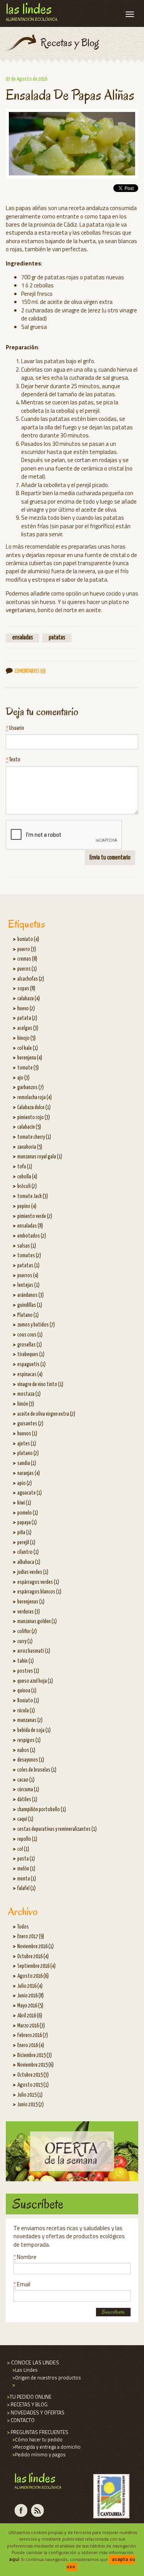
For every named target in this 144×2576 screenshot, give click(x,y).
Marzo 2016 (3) (31, 2026)
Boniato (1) (28, 1701)
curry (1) (25, 1642)
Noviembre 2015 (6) (36, 2065)
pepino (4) (27, 1206)
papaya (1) (27, 1523)
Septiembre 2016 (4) (36, 1966)
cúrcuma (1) (28, 1790)
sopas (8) (26, 989)
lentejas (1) (28, 1285)
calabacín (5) (29, 1127)
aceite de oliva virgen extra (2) (46, 1414)
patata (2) (27, 1018)
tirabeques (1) (31, 1355)
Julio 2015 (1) (30, 2095)
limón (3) (26, 1404)
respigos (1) (29, 1740)
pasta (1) (26, 1859)
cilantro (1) (28, 1552)
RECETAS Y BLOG (27, 2404)
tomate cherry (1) (34, 1137)
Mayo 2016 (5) (30, 2006)
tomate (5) (28, 1068)
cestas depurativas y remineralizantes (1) (57, 1829)
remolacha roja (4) (35, 1098)
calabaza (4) (29, 999)
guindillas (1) (30, 1305)
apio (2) (25, 1483)
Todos (23, 1927)
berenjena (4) (30, 1058)
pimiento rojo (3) (34, 1118)
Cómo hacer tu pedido (37, 2439)
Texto (13, 760)
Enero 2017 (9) (31, 1937)
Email (22, 2284)
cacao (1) (26, 1780)
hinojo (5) (26, 1038)
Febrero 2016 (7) (33, 2035)
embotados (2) (32, 1236)
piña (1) (24, 1533)
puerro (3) (27, 949)
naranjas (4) (29, 1473)
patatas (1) (28, 1266)
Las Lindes (24, 2370)
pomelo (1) (28, 1513)
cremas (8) (27, 959)
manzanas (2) (30, 1720)
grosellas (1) (30, 1345)
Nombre (25, 2257)
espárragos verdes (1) (38, 1582)
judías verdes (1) (33, 1572)
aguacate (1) (30, 1493)
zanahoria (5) (30, 1147)
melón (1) (26, 1869)
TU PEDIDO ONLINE (29, 2397)
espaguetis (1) (31, 1365)
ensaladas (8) (30, 1226)
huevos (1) (27, 1434)
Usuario (15, 728)
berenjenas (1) (31, 1602)
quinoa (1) (27, 1691)
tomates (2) (29, 1256)
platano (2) (28, 1453)
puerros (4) (28, 1276)
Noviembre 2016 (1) (36, 1947)
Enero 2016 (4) (31, 2045)
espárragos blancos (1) (39, 1592)
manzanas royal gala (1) (40, 1157)
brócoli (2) (27, 1186)
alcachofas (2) (31, 979)
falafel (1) (26, 1889)
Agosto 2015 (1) (33, 2085)
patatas (57, 638)
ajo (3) (23, 1078)
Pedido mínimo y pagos (38, 2454)
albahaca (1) (29, 1562)
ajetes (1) (27, 1444)
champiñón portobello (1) (42, 1810)
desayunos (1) (31, 1760)
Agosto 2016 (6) (33, 1976)
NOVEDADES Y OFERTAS (35, 2412)
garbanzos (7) (31, 1088)
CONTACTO (20, 2420)
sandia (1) (27, 1463)
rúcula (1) (26, 1711)
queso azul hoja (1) (35, 1681)
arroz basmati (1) (34, 1651)
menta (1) (27, 1879)
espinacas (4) (30, 1375)
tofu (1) (25, 1167)
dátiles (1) (27, 1800)
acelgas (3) (28, 1028)
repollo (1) (27, 1839)
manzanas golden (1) (37, 1622)
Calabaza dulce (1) (34, 1108)
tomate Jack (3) (33, 1196)
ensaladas (23, 638)
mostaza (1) (29, 1394)
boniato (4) (28, 939)
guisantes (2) (30, 1424)
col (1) (23, 1849)
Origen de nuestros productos (46, 2377)
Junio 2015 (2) (31, 2105)
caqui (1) (25, 1819)
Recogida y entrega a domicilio (46, 2447)
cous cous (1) (30, 1335)
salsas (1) (27, 1246)
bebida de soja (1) (34, 1730)
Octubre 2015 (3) (33, 2075)
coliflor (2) (27, 1632)
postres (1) (28, 1671)
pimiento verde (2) (35, 1216)
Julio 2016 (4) (30, 1986)
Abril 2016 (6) (30, 2016)
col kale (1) (28, 1048)
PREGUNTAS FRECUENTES (37, 2432)
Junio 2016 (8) (31, 1996)
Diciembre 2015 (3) (35, 2055)
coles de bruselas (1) (37, 1770)
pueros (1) (27, 969)
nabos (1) (26, 1750)
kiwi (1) (24, 1503)
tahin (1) (26, 1661)
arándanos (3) (31, 1295)
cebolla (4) (27, 1177)
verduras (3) (29, 1612)
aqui (14, 2559)
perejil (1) (26, 1543)
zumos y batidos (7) (36, 1325)
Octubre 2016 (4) (33, 1957)
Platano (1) (28, 1315)
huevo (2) (26, 1009)
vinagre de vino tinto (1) (40, 1385)
